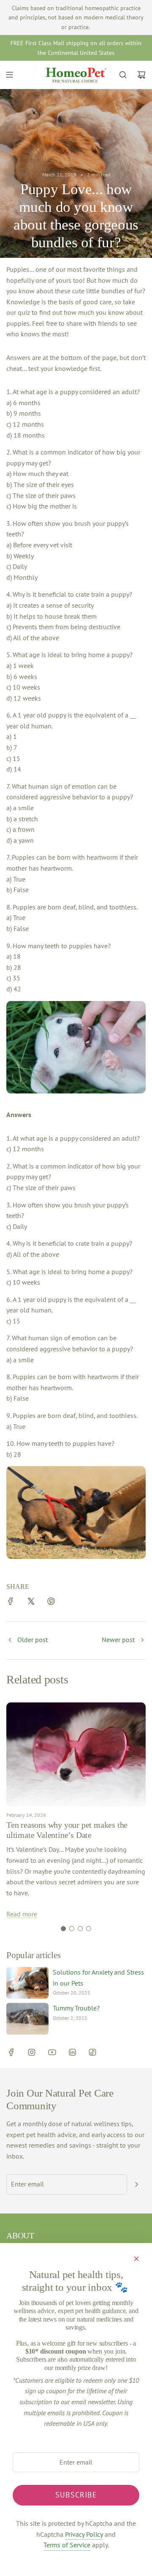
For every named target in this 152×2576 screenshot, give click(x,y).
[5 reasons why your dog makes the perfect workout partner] (142, 1641)
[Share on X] (31, 1603)
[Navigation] (9, 75)
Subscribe (76, 2495)
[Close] (136, 2259)
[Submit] (136, 2184)
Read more (22, 1914)
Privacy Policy (84, 2534)
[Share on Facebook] (11, 1603)
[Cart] (141, 75)
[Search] (123, 75)
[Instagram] (32, 2052)
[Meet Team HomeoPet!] (10, 1641)
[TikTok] (92, 2052)
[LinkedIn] (72, 2052)
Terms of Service (67, 2545)
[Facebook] (11, 2052)
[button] (63, 1929)
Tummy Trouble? (76, 2008)
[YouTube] (52, 2052)
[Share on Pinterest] (51, 1603)
